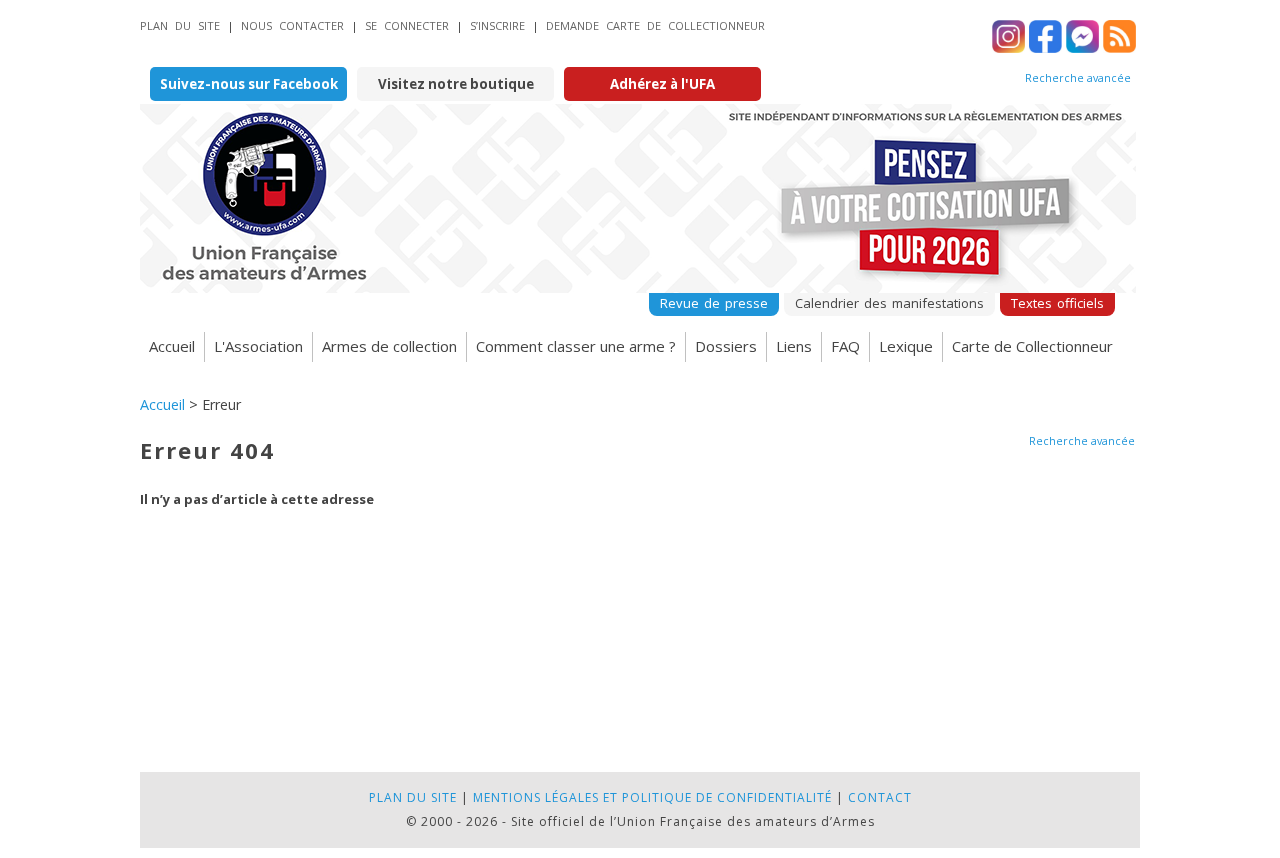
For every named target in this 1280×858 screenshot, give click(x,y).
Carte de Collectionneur (1032, 346)
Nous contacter (292, 25)
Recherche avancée (1078, 78)
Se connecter (407, 25)
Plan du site (180, 25)
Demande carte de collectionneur (655, 25)
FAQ (845, 346)
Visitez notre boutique (456, 84)
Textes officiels (1057, 303)
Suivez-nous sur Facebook (249, 84)
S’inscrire (497, 25)
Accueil (172, 346)
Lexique (906, 346)
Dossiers (726, 346)
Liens (794, 346)
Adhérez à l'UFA (662, 84)
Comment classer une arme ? (576, 346)
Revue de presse (714, 303)
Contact (880, 797)
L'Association (258, 346)
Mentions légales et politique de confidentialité (652, 797)
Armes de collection (389, 346)
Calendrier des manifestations (889, 303)
